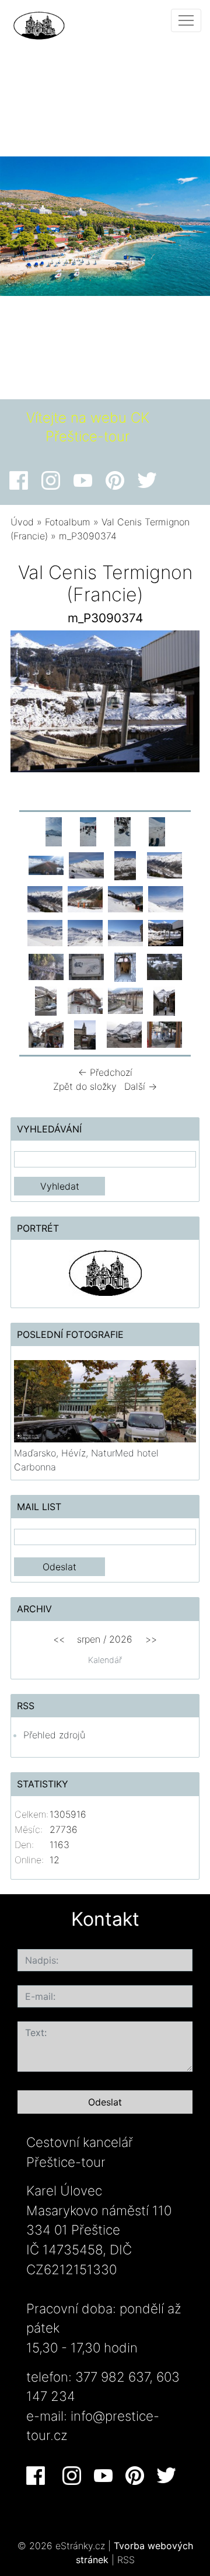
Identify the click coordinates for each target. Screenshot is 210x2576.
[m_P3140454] (164, 1034)
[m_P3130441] (46, 1034)
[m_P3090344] (125, 865)
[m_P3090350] (85, 898)
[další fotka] (181, 704)
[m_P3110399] (164, 966)
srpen (89, 1639)
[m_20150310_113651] (157, 831)
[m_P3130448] (124, 1034)
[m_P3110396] (125, 966)
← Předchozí (105, 1072)
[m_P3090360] (85, 932)
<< (59, 1639)
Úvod (22, 522)
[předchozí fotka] (29, 704)
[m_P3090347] (45, 898)
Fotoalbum (68, 522)
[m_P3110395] (86, 966)
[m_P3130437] (85, 1000)
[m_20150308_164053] (54, 831)
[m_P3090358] (45, 932)
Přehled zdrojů (54, 1735)
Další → (141, 1086)
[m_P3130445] (85, 1034)
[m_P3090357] (166, 898)
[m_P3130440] (164, 1000)
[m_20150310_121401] (46, 865)
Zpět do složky (85, 1086)
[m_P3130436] (46, 1000)
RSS (126, 2560)
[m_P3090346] (164, 865)
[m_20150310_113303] (88, 831)
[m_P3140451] (125, 1000)
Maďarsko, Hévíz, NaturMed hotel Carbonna (86, 1460)
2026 (121, 1639)
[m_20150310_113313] (123, 831)
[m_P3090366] (125, 932)
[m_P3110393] (46, 966)
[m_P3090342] (86, 865)
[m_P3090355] (125, 898)
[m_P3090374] (166, 932)
